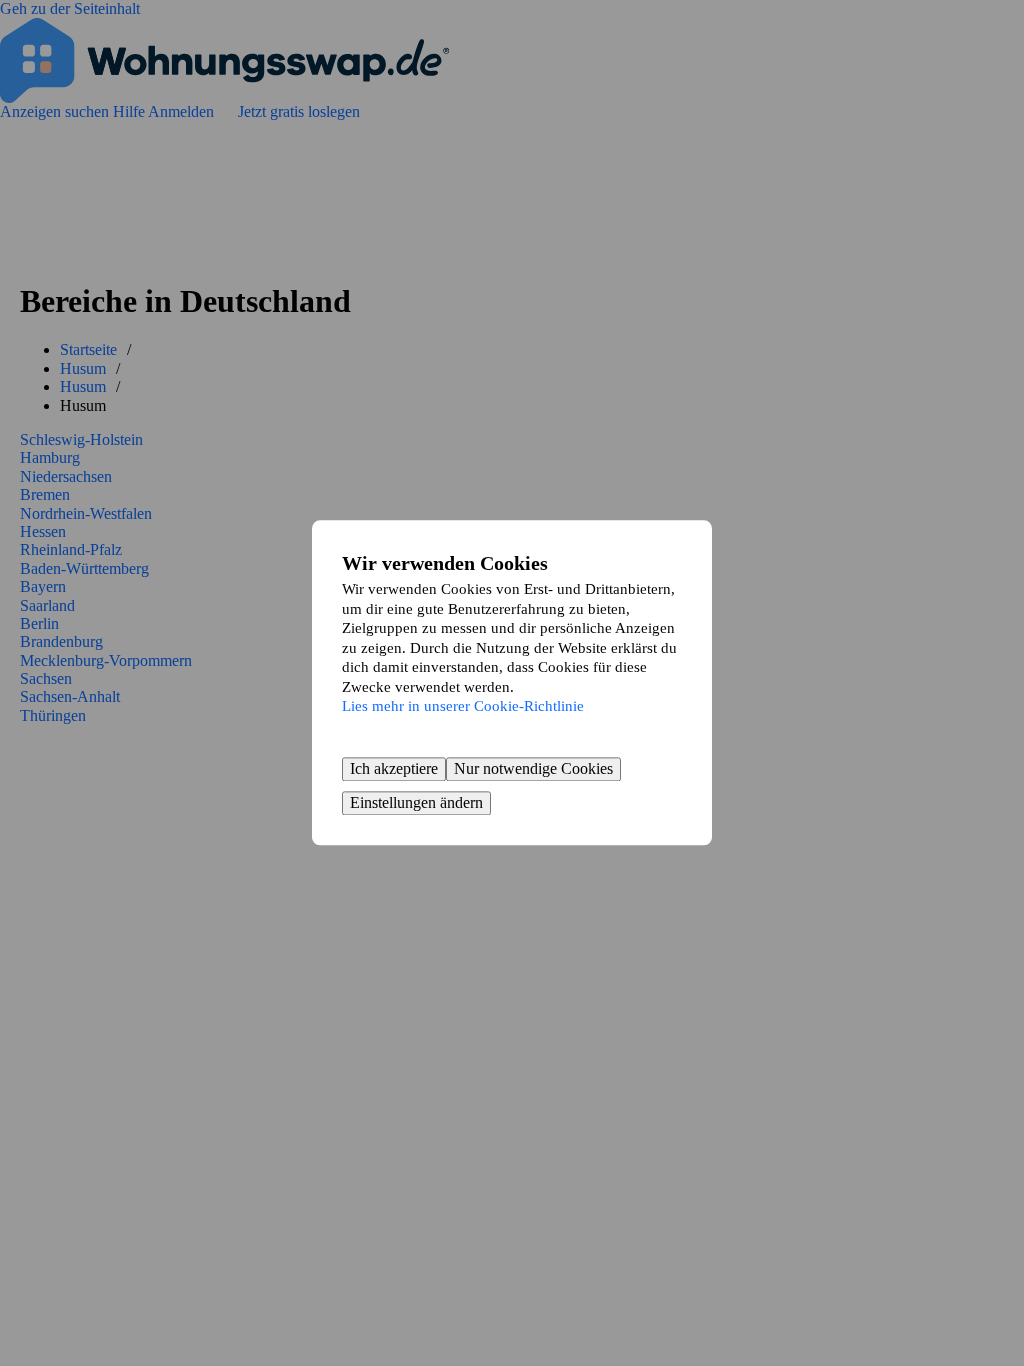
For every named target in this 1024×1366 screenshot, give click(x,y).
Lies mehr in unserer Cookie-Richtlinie (463, 706)
